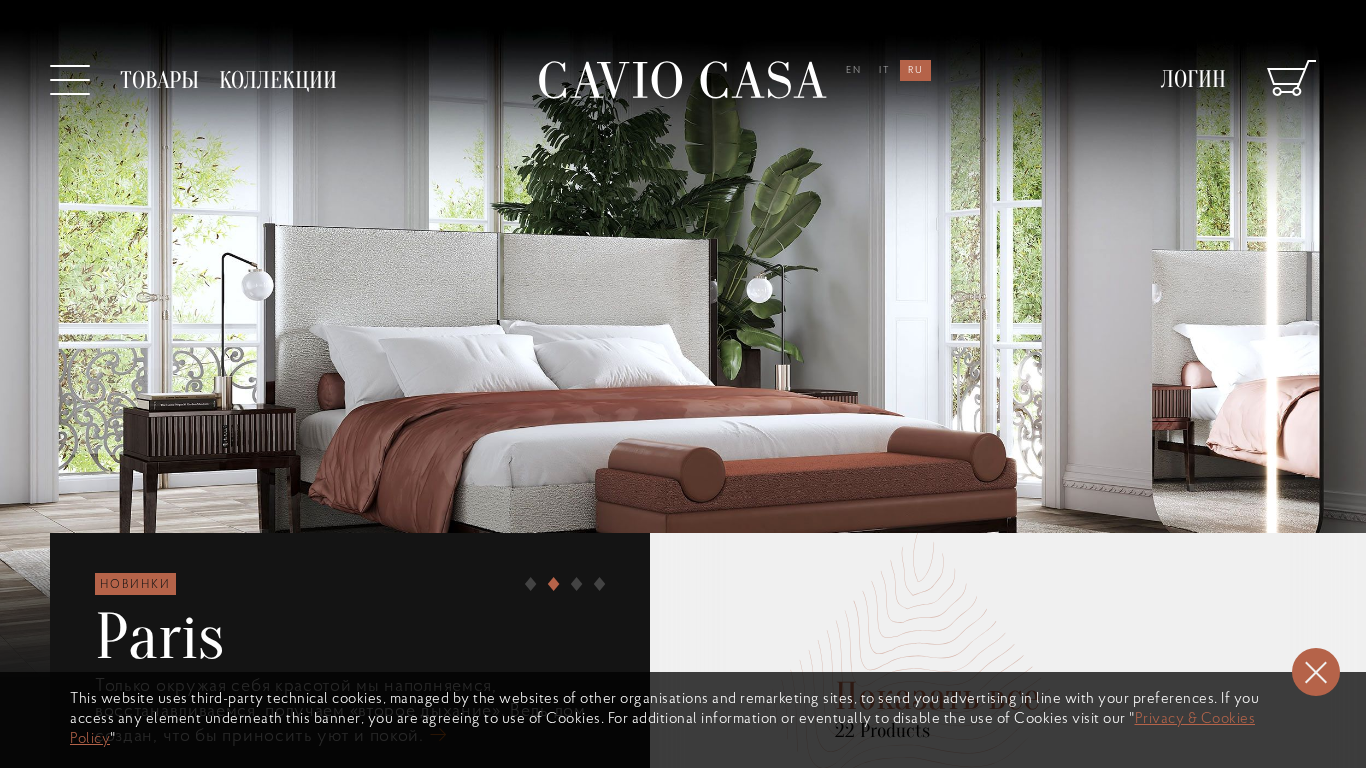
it (885, 70)
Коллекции (278, 80)
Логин (1193, 79)
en (854, 70)
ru (916, 70)
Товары (159, 80)
